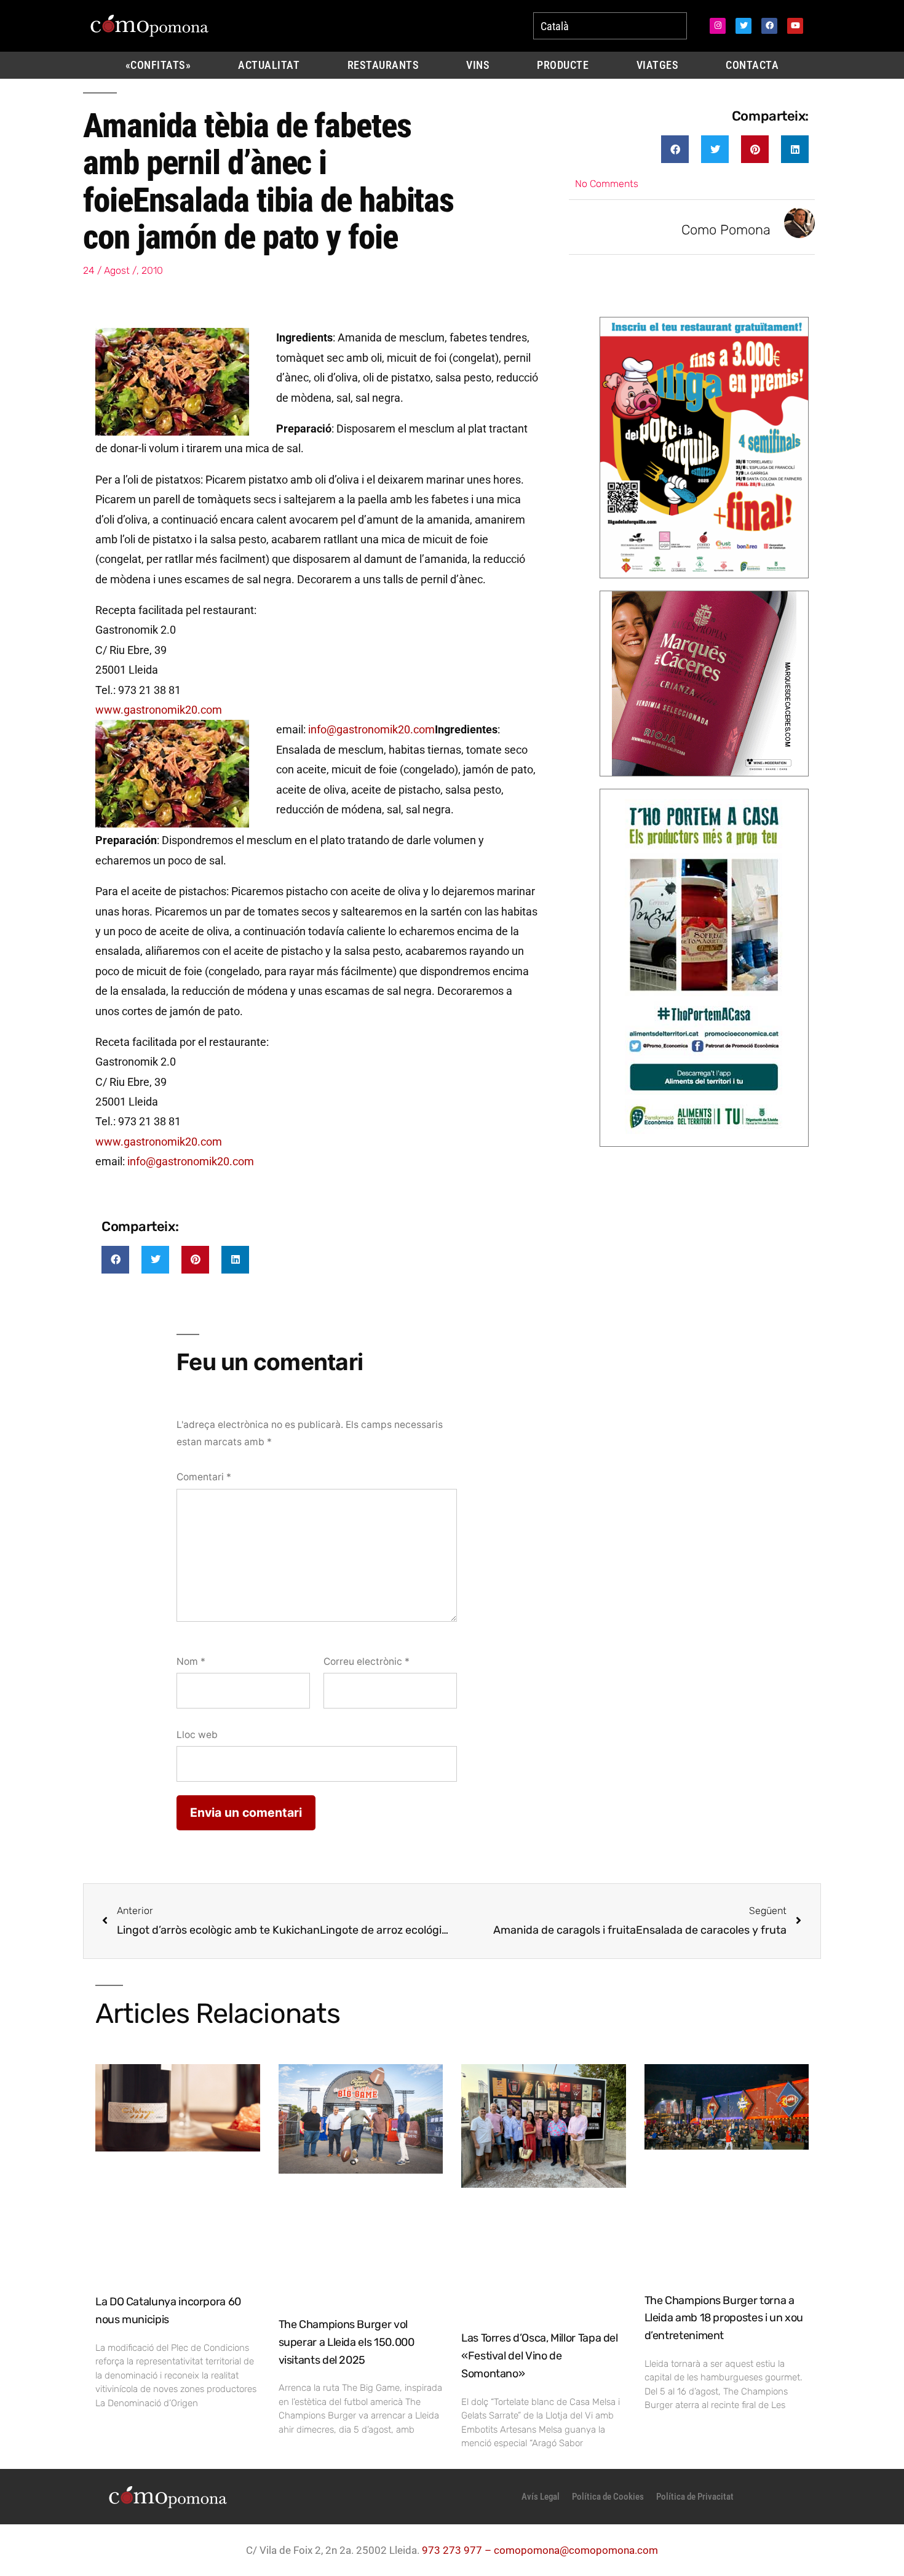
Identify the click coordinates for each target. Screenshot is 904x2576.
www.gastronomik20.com (159, 710)
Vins (478, 65)
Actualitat (269, 65)
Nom (191, 1661)
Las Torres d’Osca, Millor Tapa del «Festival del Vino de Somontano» (540, 2356)
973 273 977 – (458, 2550)
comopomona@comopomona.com (576, 2550)
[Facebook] (769, 26)
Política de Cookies (608, 2497)
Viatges (658, 65)
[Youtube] (795, 26)
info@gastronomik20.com (371, 729)
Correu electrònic (367, 1661)
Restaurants (383, 65)
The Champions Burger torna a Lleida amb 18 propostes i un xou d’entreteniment (724, 2318)
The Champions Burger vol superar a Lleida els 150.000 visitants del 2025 (347, 2342)
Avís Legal (541, 2497)
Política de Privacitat (695, 2497)
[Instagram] (718, 26)
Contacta (752, 65)
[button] (675, 149)
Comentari (204, 1477)
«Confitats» (158, 65)
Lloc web (197, 1735)
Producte (563, 65)
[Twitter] (743, 26)
